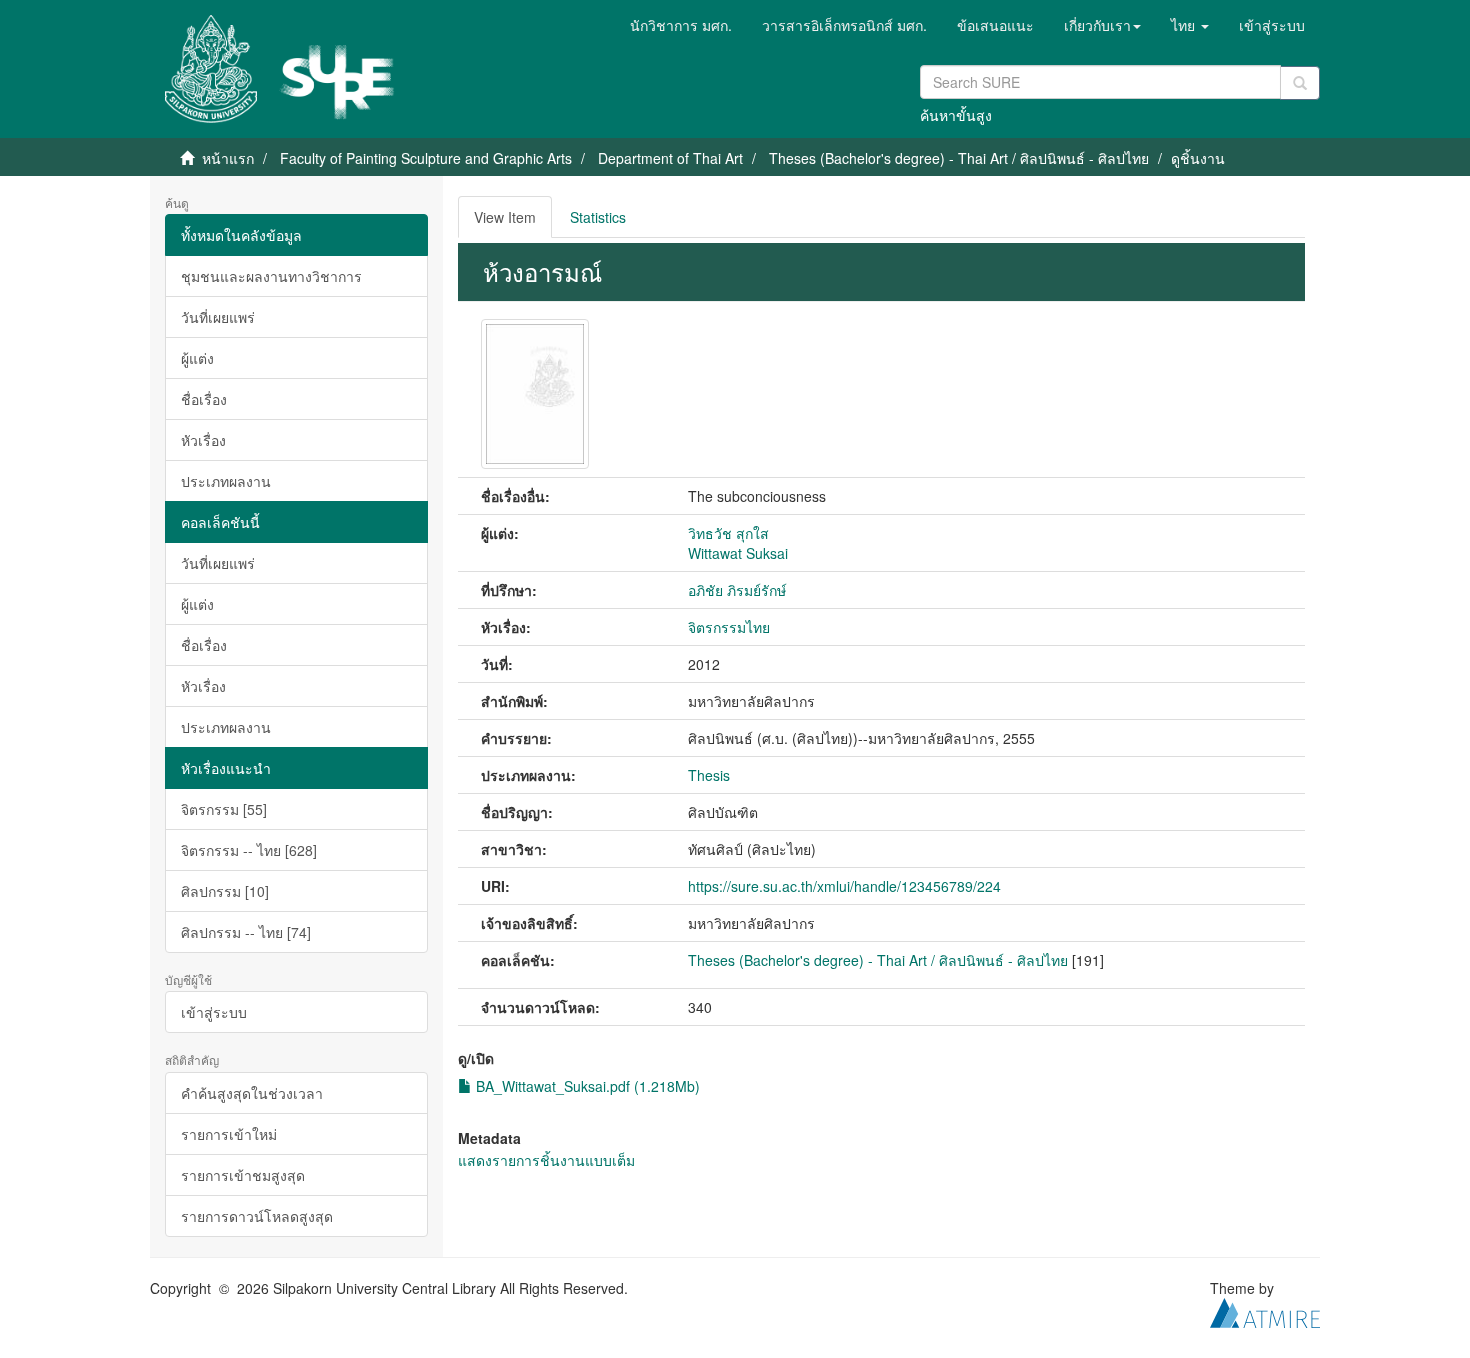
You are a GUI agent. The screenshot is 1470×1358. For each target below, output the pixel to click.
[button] (1102, 25)
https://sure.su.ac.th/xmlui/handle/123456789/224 (844, 886)
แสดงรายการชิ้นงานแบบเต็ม (546, 1160)
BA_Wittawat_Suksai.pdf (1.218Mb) (586, 1086)
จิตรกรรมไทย (729, 627)
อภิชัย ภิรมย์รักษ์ (737, 590)
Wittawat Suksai (738, 553)
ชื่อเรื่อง (204, 399)
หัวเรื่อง (203, 440)
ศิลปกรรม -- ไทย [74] (246, 932)
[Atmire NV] (1265, 1310)
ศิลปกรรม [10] (225, 891)
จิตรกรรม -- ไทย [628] (249, 850)
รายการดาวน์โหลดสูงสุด (257, 1216)
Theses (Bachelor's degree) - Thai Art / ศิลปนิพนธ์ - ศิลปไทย (959, 158)
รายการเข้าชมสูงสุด (243, 1175)
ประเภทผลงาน (226, 481)
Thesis (709, 775)
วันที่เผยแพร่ (218, 317)
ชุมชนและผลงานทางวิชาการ (271, 276)
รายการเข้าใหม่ (229, 1134)
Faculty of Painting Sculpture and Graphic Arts (426, 158)
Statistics (598, 217)
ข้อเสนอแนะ (995, 25)
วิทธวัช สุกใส (728, 533)
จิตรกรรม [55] (224, 809)
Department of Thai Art (670, 158)
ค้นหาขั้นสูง (956, 115)
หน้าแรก (228, 158)
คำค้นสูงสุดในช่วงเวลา (252, 1093)
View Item (505, 217)
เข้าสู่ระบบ (214, 1012)
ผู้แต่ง (197, 358)
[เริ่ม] (1300, 83)
